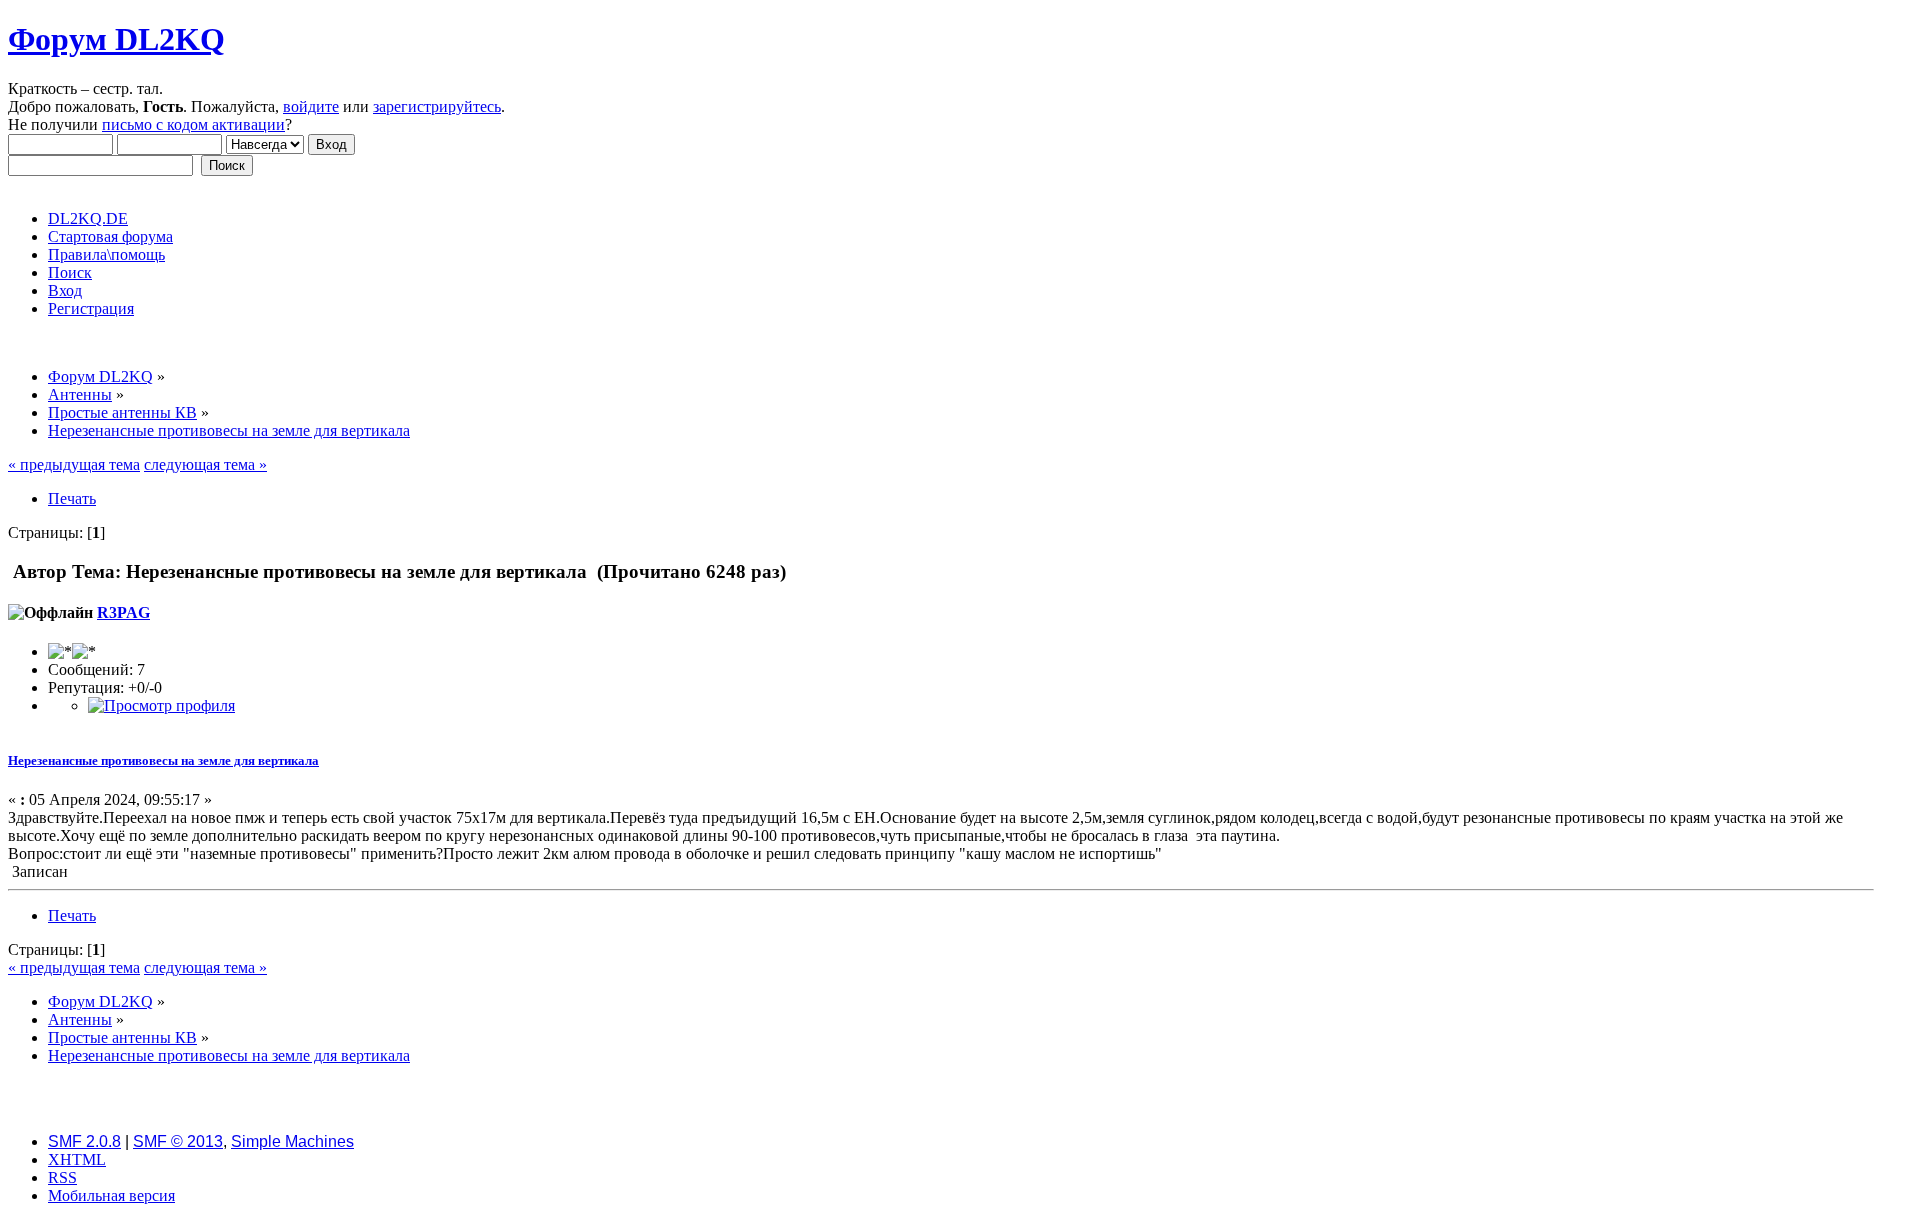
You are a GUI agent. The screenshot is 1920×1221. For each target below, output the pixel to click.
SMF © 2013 (178, 1141)
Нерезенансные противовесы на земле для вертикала (163, 760)
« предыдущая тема (74, 464)
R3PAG (123, 612)
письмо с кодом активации (193, 124)
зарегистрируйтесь (437, 106)
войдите (311, 106)
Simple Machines (292, 1141)
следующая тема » (205, 464)
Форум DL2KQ (116, 39)
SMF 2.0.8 (84, 1141)
